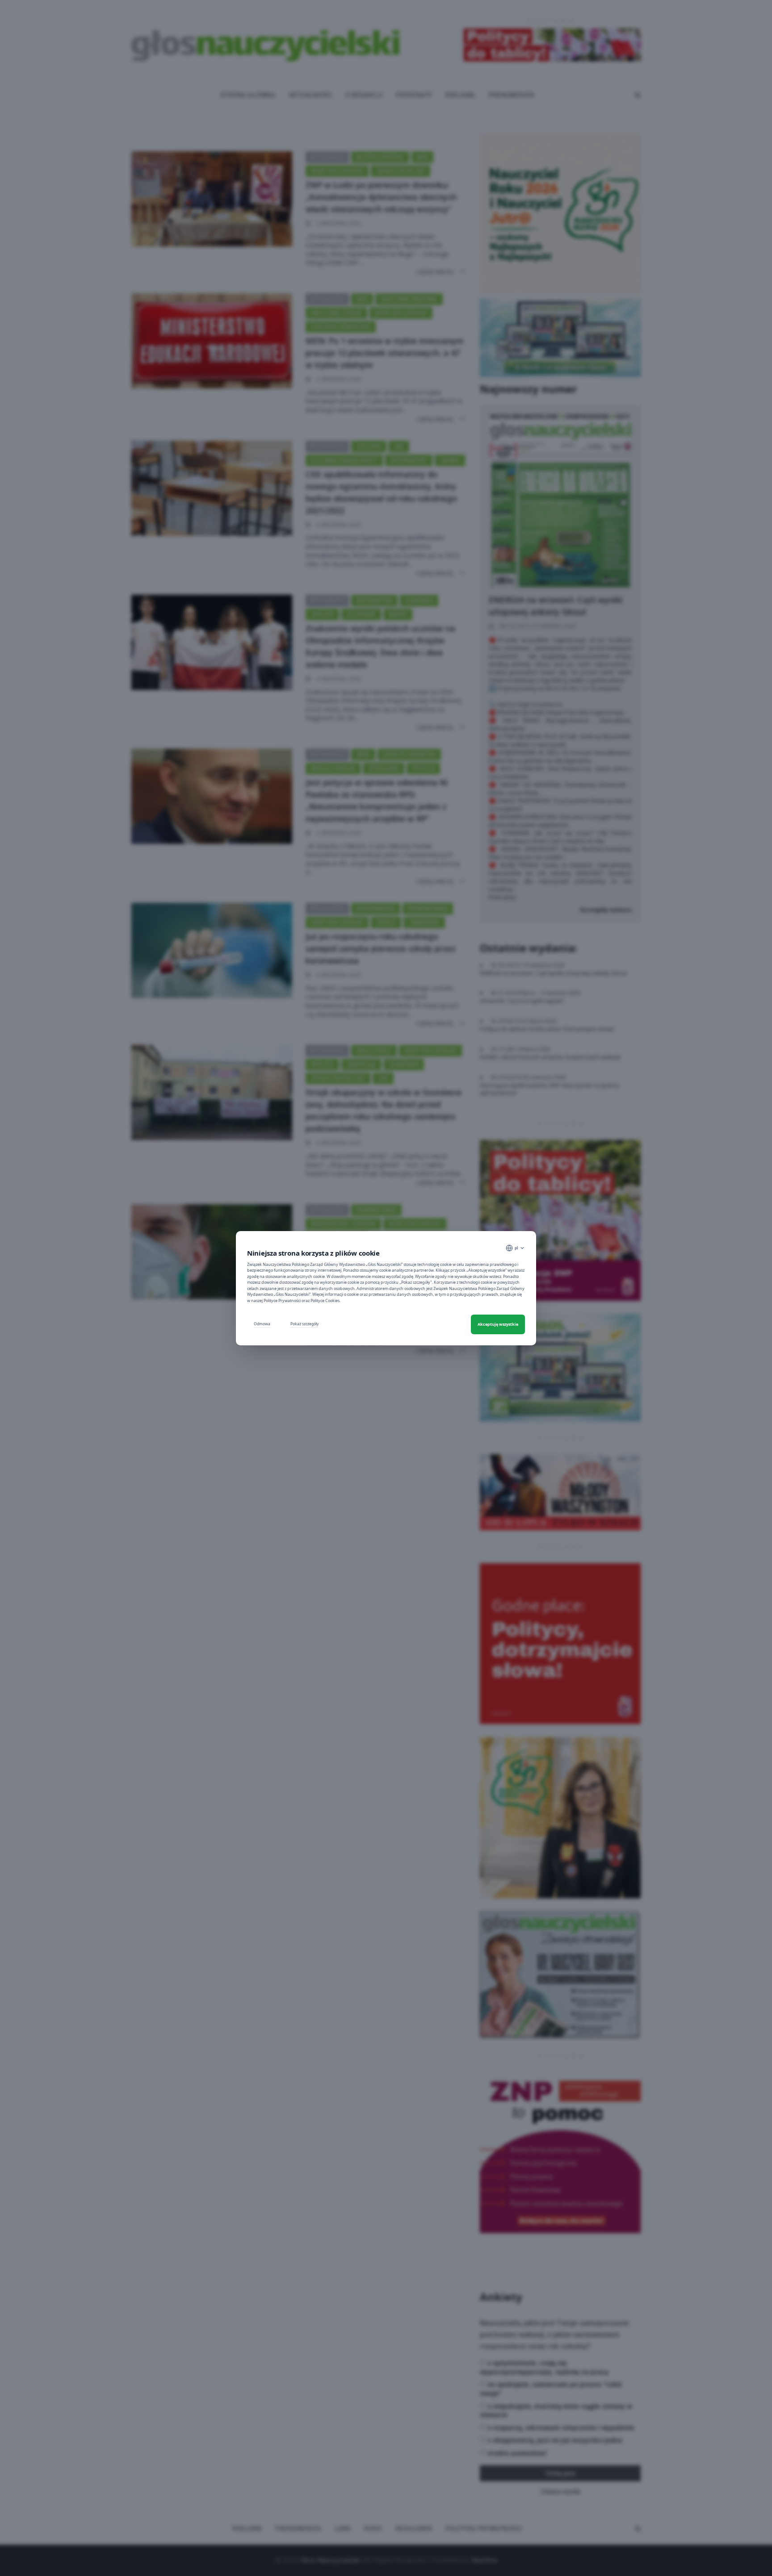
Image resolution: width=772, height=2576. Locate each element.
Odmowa (262, 1324)
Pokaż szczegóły (304, 1324)
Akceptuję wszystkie (498, 1324)
